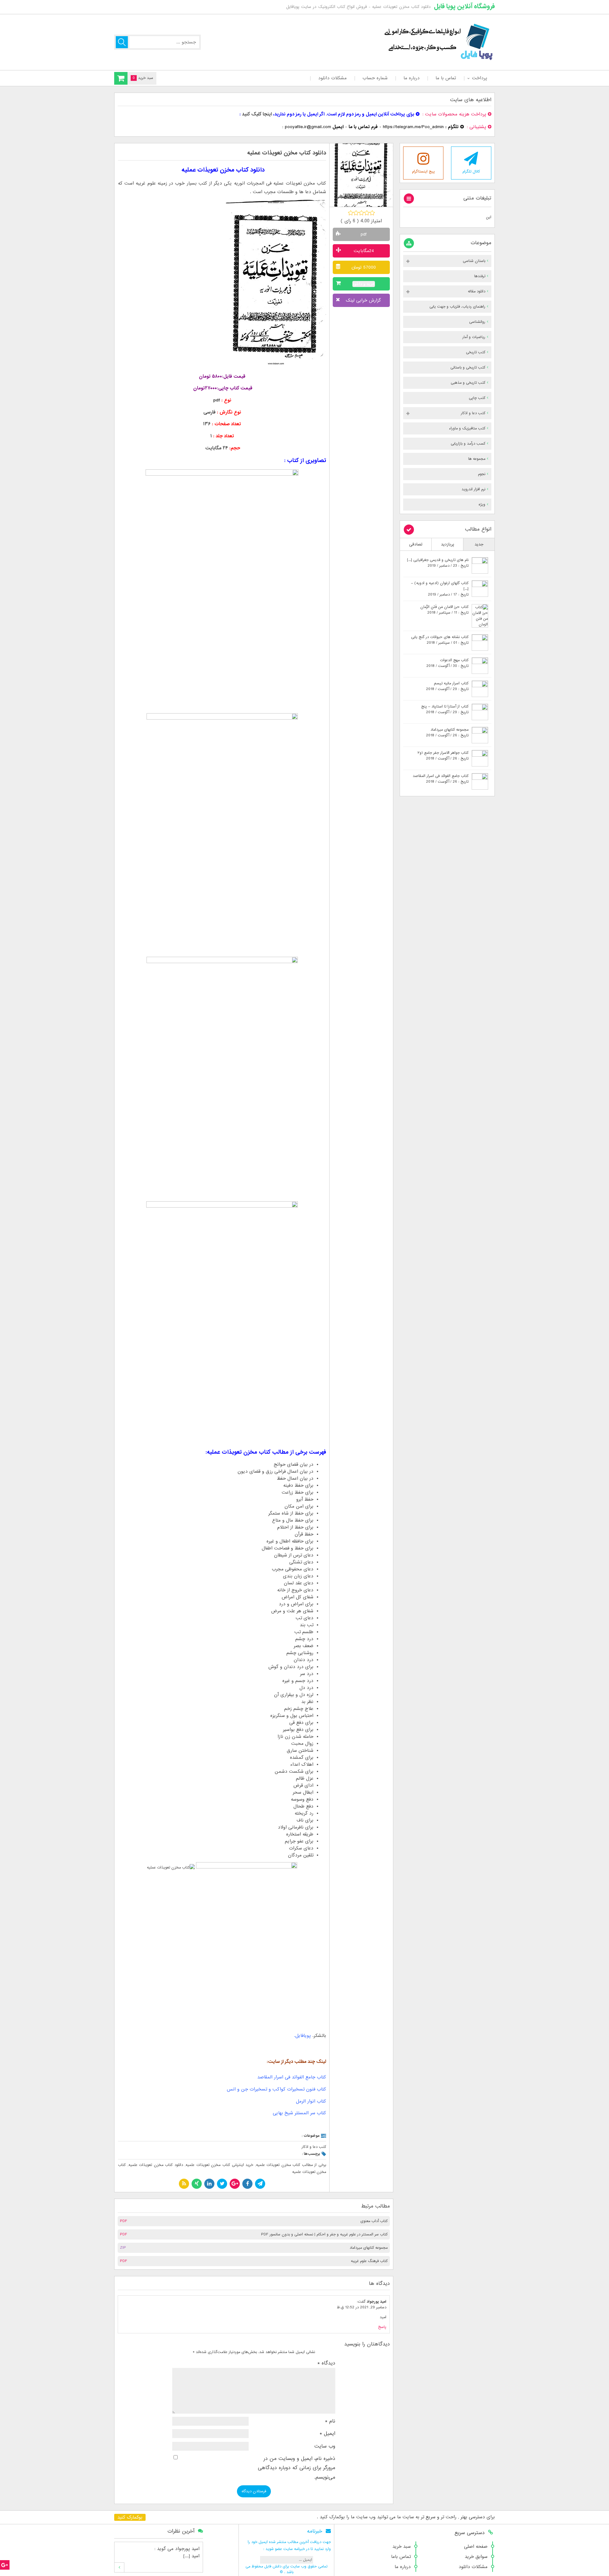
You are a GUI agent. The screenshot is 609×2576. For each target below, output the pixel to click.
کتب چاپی (477, 398)
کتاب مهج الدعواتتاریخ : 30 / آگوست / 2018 (447, 663)
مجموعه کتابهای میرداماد (369, 2248)
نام (330, 2421)
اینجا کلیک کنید (257, 114)
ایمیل (327, 2434)
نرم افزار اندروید (473, 489)
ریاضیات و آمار (474, 337)
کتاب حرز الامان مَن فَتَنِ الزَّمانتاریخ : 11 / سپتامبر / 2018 (444, 610)
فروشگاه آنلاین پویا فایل (464, 6)
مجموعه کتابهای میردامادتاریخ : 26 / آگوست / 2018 (447, 733)
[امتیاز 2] (356, 213)
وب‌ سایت (325, 2446)
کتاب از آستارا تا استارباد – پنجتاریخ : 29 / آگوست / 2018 (445, 709)
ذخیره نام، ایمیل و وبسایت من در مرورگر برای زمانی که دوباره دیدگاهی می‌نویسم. (297, 2468)
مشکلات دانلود (332, 78)
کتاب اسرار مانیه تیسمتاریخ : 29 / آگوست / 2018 (447, 686)
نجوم (482, 474)
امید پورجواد (377, 2302)
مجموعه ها (477, 459)
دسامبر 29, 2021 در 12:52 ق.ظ (362, 2307)
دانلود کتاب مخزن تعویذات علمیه (156, 2165)
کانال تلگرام (471, 172)
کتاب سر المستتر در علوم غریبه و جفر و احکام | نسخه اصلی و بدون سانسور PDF (324, 2234)
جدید (479, 544)
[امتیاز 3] (361, 213)
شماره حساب (375, 78)
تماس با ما (446, 78)
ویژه (482, 505)
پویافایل (303, 2036)
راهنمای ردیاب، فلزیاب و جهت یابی (457, 307)
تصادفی (416, 544)
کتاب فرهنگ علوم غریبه (369, 2261)
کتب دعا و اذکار (314, 2147)
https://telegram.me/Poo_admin (413, 127)
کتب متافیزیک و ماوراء (467, 428)
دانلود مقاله (477, 291)
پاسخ (382, 2327)
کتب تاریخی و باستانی (468, 368)
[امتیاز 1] (351, 213)
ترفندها (480, 276)
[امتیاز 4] (367, 213)
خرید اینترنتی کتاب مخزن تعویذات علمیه (219, 2165)
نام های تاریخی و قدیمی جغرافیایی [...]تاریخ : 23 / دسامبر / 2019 (438, 563)
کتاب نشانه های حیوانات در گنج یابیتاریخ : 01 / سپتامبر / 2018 (440, 640)
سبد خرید (402, 2547)
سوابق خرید (476, 2557)
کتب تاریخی (476, 352)
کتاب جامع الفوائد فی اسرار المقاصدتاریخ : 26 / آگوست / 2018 (441, 779)
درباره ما (412, 78)
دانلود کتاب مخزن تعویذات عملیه (287, 153)
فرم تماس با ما (363, 127)
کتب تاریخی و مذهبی (468, 383)
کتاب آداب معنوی (374, 2221)
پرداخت (479, 78)
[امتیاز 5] (372, 213)
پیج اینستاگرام (423, 172)
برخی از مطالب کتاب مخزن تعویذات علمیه (291, 2165)
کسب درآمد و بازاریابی (468, 444)
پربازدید (448, 544)
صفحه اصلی (476, 2547)
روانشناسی (477, 322)
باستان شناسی (474, 261)
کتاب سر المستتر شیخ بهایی (299, 2113)
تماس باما (401, 2557)
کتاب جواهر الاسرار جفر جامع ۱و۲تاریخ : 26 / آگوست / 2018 (443, 756)
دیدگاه (326, 2363)
